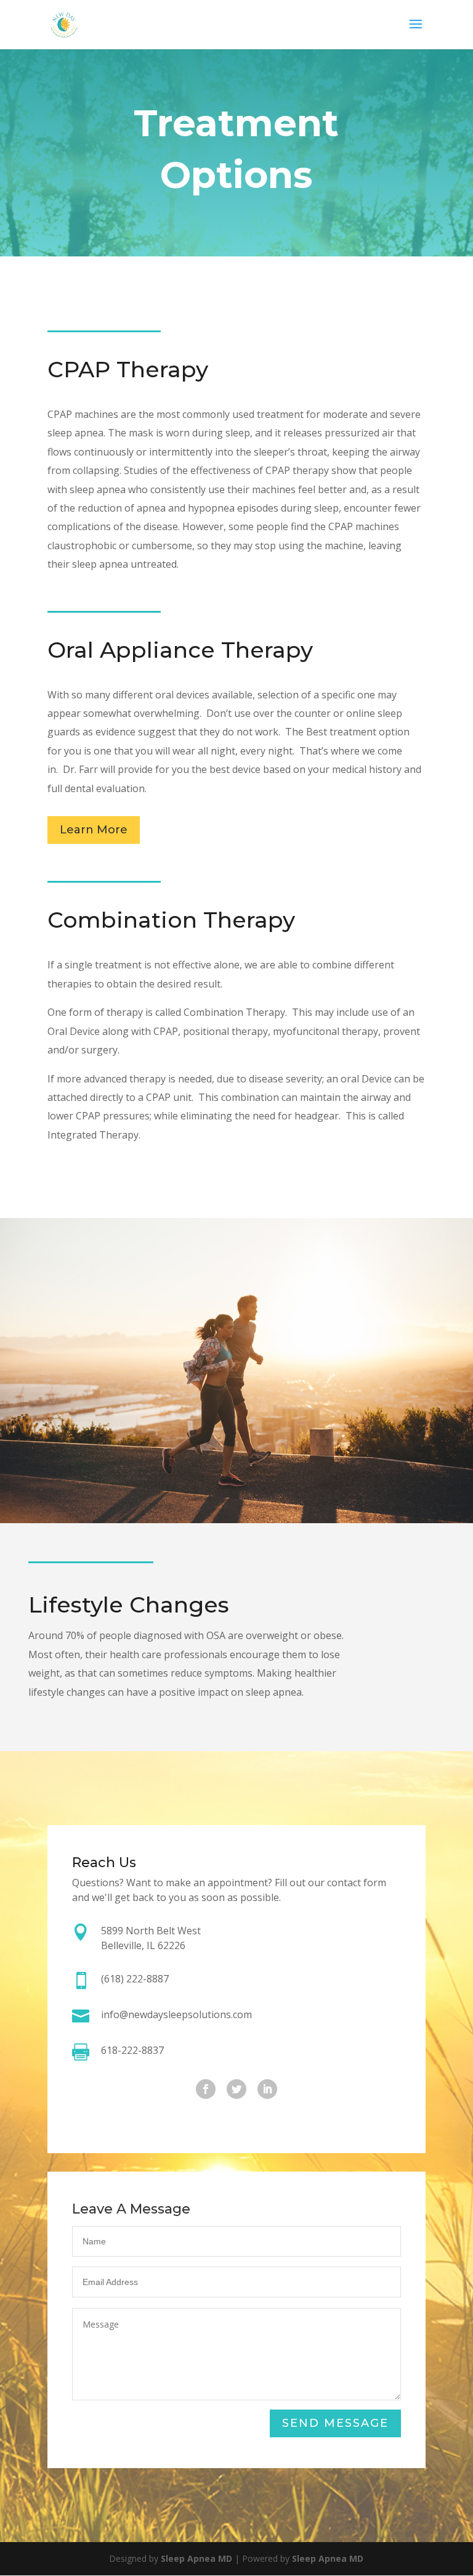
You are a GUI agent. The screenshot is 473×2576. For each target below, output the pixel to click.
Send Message (335, 2423)
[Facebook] (206, 2089)
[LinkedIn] (267, 2089)
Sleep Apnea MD (196, 2558)
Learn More (94, 830)
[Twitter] (236, 2089)
